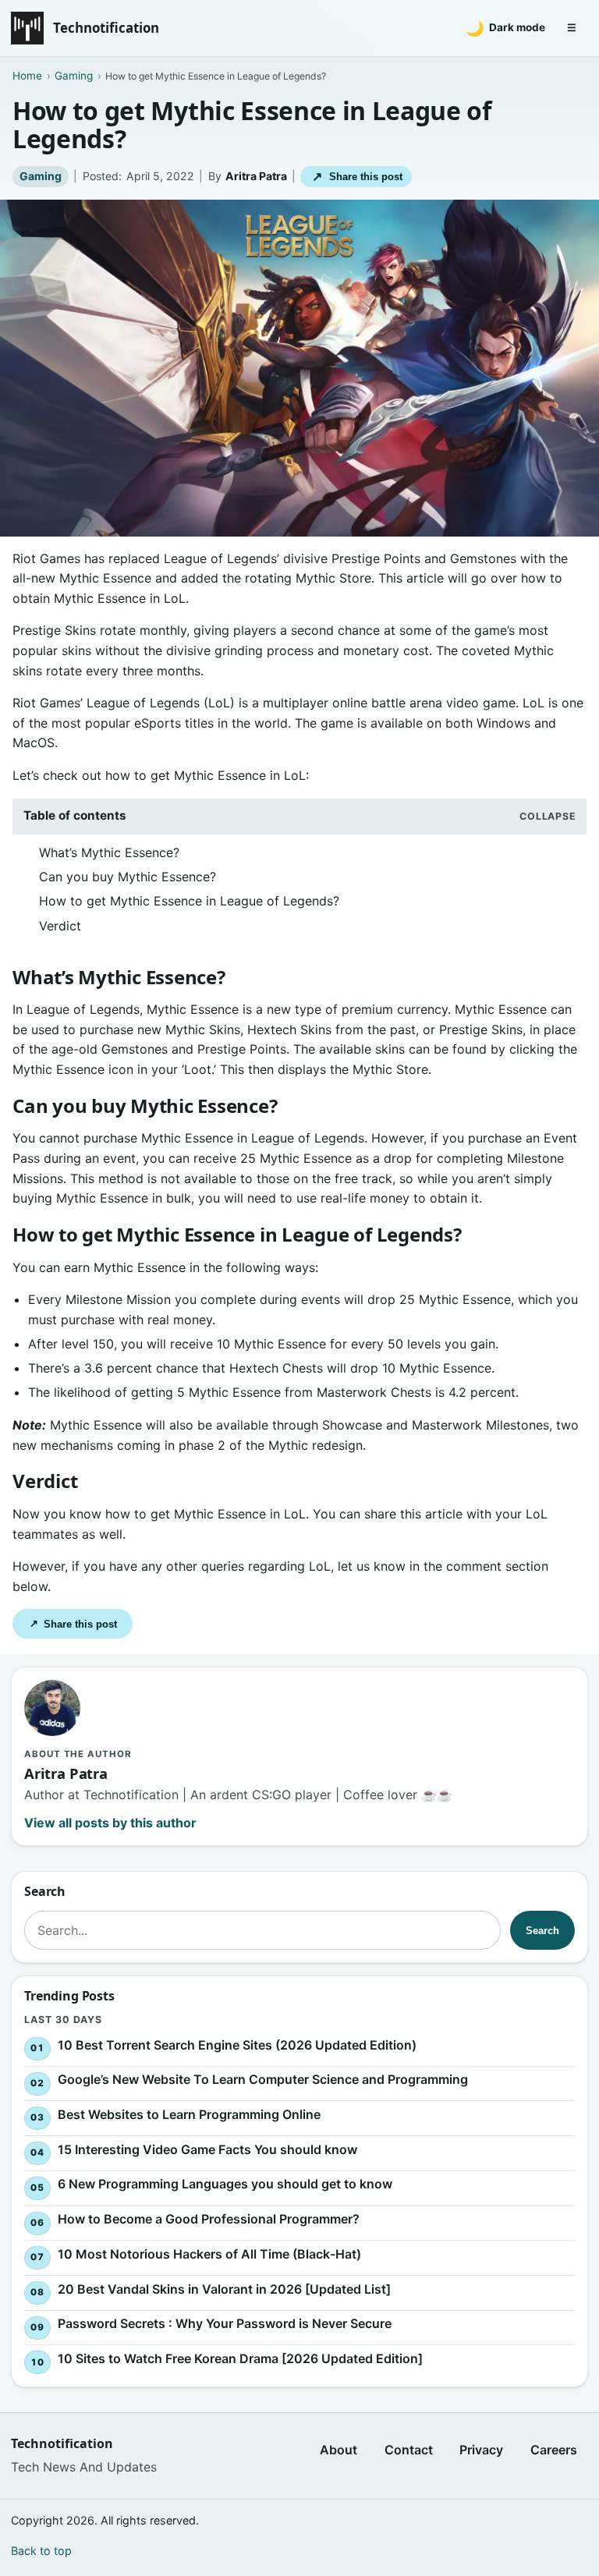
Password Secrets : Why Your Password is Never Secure (225, 2323)
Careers (554, 2450)
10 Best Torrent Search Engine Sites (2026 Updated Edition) (237, 2044)
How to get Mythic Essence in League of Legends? (189, 901)
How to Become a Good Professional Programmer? (209, 2219)
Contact (409, 2450)
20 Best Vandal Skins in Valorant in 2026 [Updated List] (224, 2288)
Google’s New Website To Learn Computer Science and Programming (263, 2079)
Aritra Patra (256, 176)
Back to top (41, 2551)
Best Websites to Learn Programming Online (189, 2114)
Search (542, 1931)
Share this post (357, 177)
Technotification (106, 28)
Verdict (60, 926)
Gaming (41, 176)
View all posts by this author (110, 1823)
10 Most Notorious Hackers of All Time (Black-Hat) (209, 2254)
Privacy (481, 2450)
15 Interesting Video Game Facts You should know (207, 2149)
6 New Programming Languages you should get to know (225, 2184)
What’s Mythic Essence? (109, 852)
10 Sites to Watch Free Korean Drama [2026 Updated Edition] (240, 2358)
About (338, 2450)
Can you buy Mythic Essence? (128, 877)
